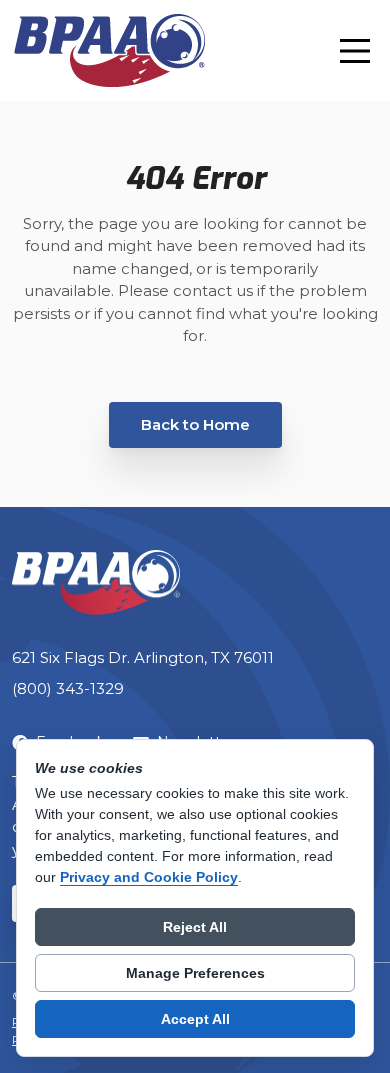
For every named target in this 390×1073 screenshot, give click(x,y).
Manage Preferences (195, 973)
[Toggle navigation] (355, 51)
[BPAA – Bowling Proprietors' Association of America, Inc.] (109, 50)
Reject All (195, 927)
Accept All (195, 1019)
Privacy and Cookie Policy (149, 877)
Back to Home (195, 424)
